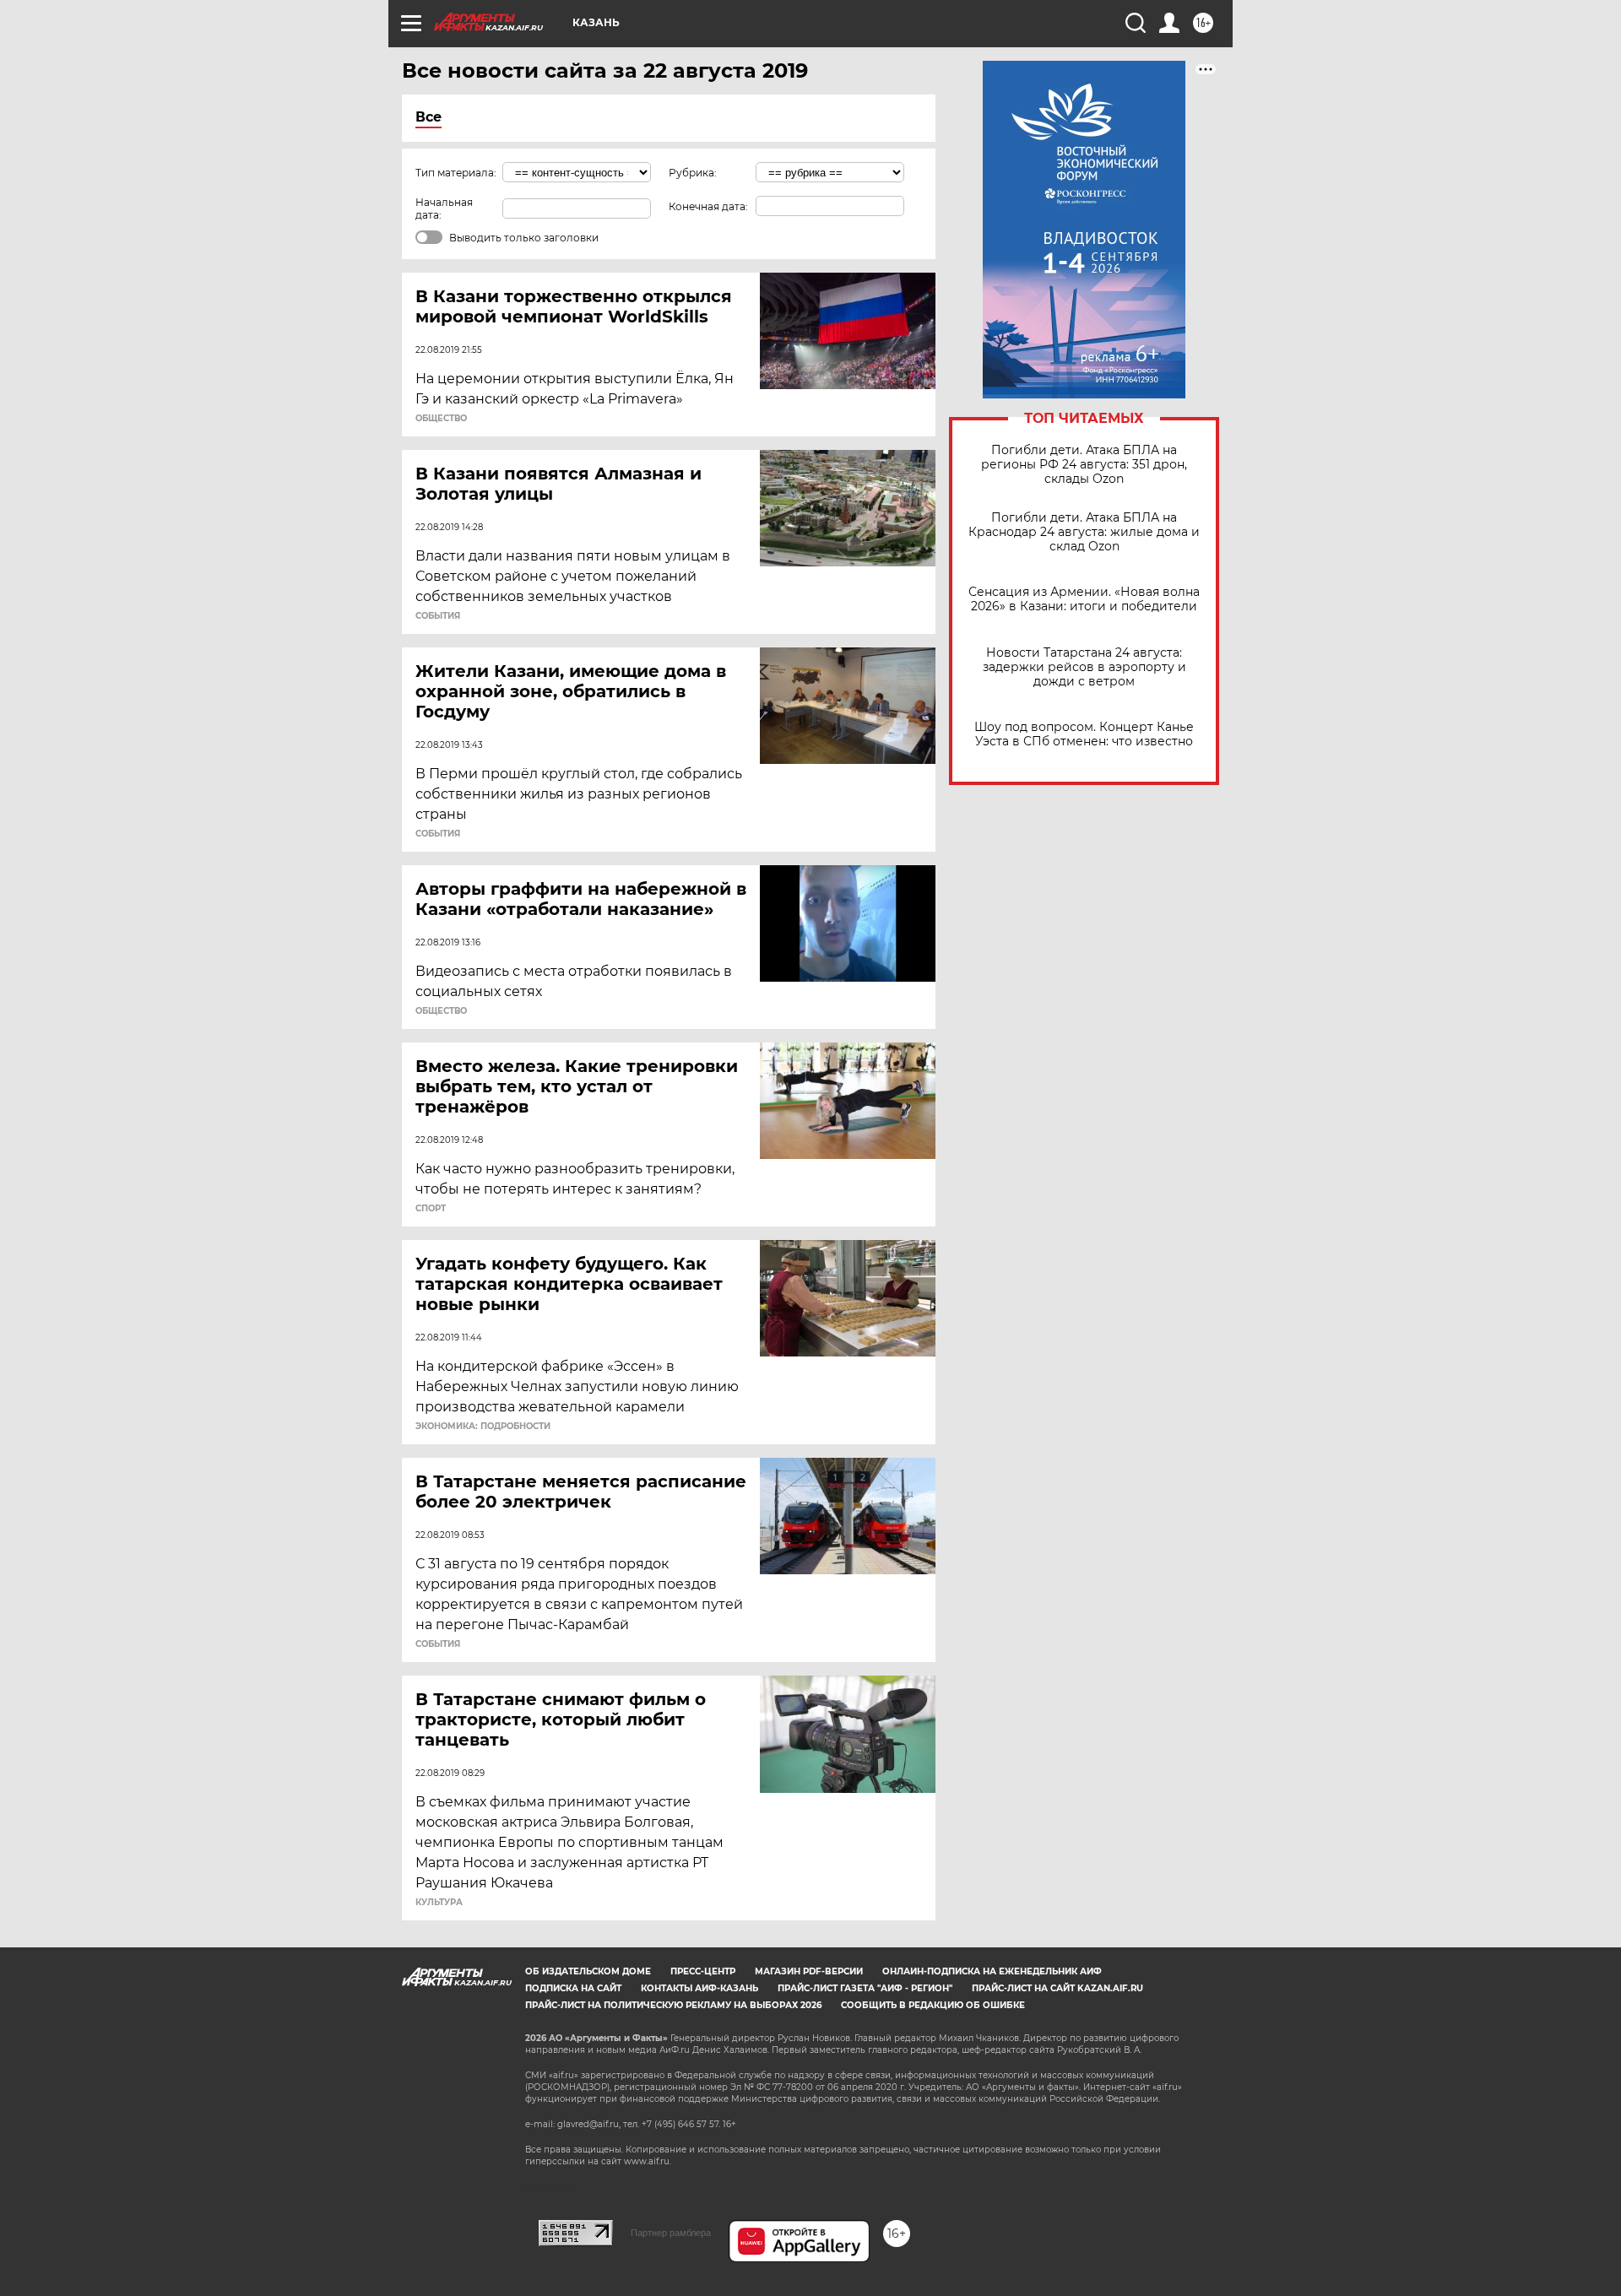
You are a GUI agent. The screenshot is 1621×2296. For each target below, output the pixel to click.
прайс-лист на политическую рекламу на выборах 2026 (673, 2005)
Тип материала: (456, 173)
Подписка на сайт (573, 1988)
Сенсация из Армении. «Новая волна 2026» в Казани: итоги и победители (1084, 599)
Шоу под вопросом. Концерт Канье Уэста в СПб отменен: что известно (1084, 734)
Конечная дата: (708, 206)
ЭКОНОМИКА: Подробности (483, 1427)
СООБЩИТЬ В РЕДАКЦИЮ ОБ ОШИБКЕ (933, 2005)
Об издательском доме (588, 1971)
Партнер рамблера (671, 2233)
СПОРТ (431, 1209)
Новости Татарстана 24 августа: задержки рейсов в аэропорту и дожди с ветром (1084, 667)
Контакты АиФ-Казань (699, 1988)
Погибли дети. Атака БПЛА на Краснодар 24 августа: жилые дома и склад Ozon (1084, 532)
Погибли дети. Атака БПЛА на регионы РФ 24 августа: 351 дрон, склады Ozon (1084, 465)
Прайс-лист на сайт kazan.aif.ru (1057, 1988)
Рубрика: (693, 173)
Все (428, 117)
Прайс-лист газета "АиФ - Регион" (865, 1988)
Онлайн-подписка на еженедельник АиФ (992, 1971)
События (438, 616)
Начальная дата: (444, 208)
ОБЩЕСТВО (441, 419)
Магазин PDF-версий (809, 1971)
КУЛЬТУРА (439, 1903)
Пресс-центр (703, 1971)
